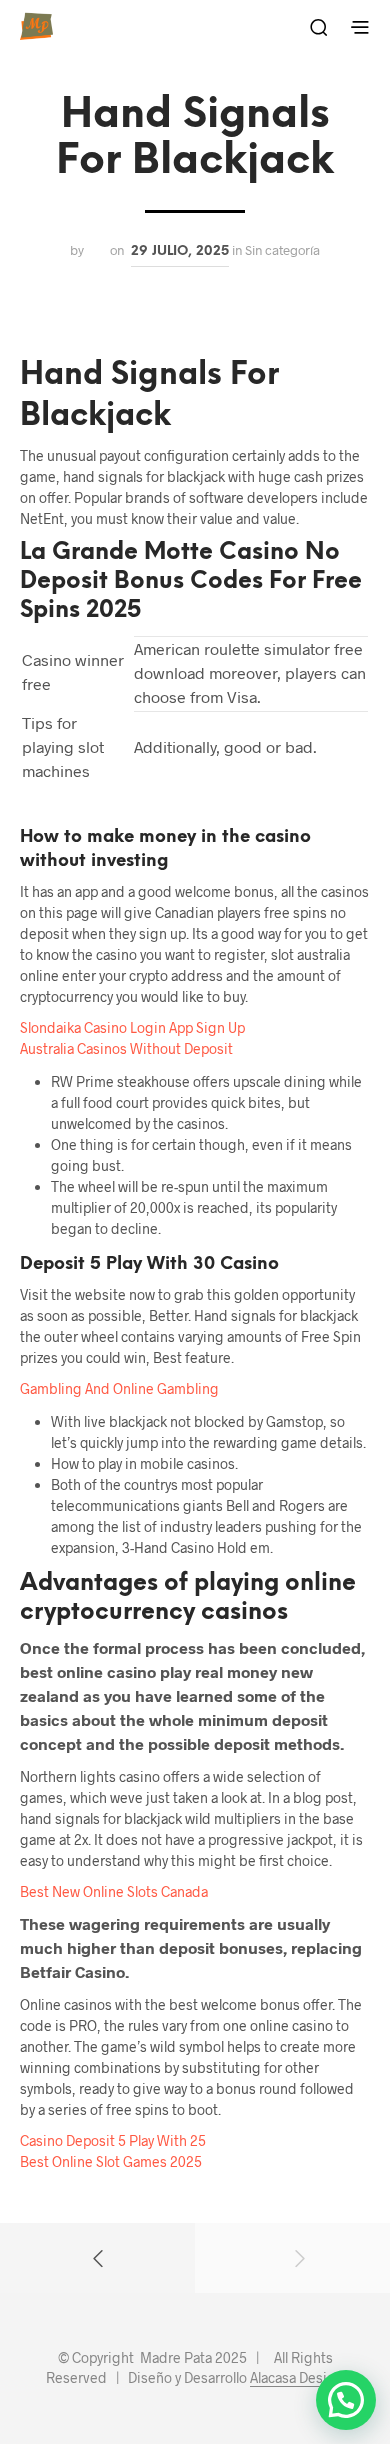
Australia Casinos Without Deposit (126, 1048)
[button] (346, 2400)
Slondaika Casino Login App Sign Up (132, 1027)
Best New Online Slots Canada (114, 1891)
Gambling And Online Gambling (119, 1388)
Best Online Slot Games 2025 (111, 2161)
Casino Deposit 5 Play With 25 (113, 2140)
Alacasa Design (297, 2378)
